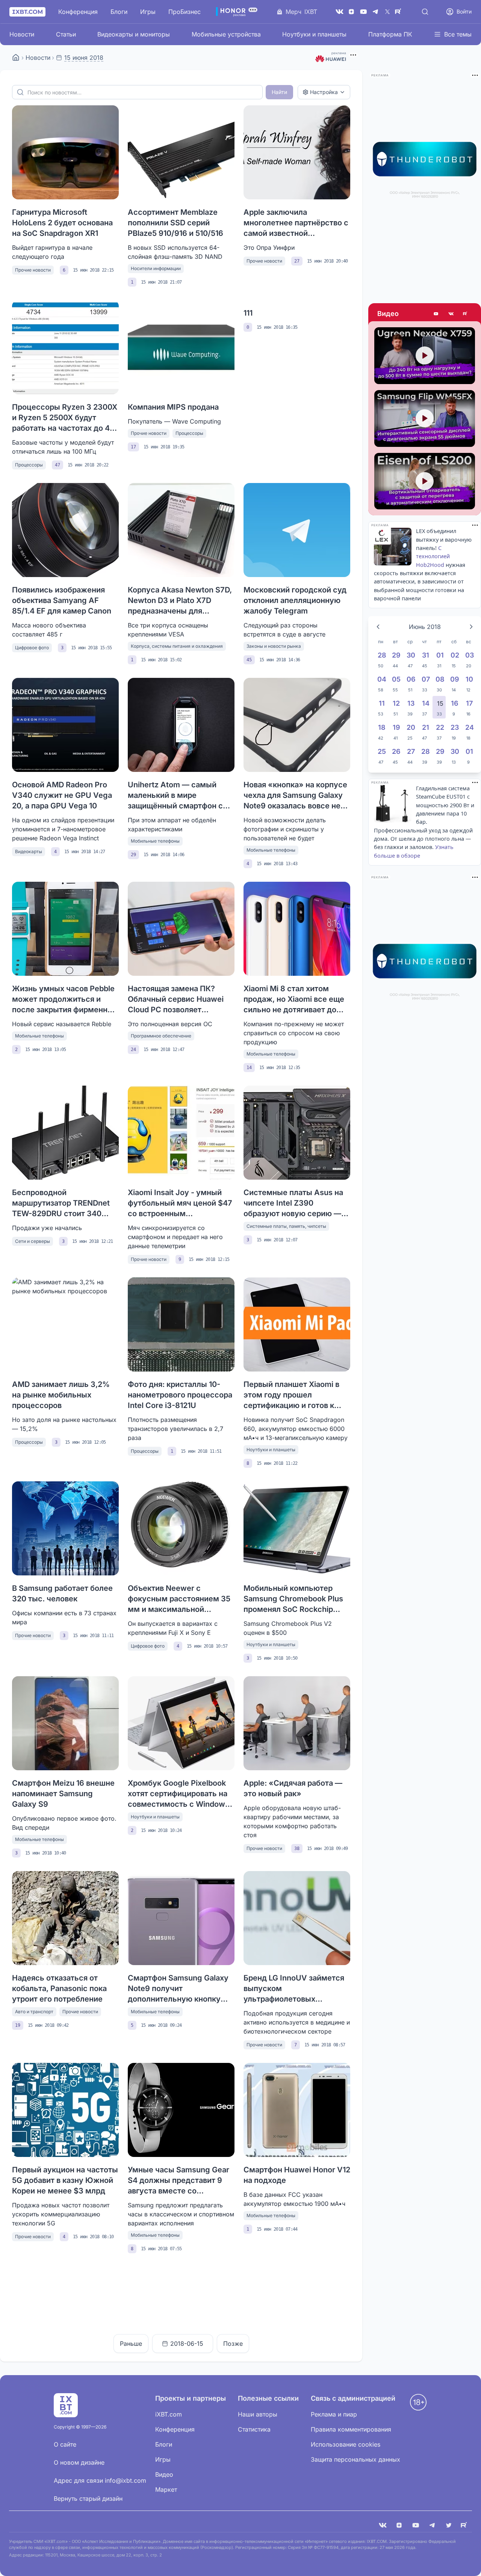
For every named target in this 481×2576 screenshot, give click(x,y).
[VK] (383, 2525)
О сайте (65, 2444)
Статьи (66, 34)
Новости (22, 34)
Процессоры (29, 465)
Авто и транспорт (34, 2012)
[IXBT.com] (16, 58)
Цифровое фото (32, 648)
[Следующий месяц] (471, 627)
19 (18, 2025)
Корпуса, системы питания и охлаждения (177, 646)
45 (249, 660)
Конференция (78, 12)
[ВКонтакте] (339, 12)
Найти (279, 92)
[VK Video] (451, 314)
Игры (148, 12)
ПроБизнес (185, 12)
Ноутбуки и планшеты (314, 34)
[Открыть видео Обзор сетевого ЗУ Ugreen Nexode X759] (425, 356)
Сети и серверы (33, 1241)
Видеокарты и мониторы (134, 34)
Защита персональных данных (355, 2459)
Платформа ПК (390, 34)
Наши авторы (258, 2414)
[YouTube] (363, 12)
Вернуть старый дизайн (88, 2499)
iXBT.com (169, 2414)
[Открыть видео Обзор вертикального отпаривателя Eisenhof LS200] (425, 481)
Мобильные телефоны (155, 841)
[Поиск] (425, 12)
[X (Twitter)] (387, 12)
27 (297, 261)
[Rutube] (466, 314)
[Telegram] (375, 12)
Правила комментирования (351, 2429)
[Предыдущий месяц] (378, 627)
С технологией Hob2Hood (433, 556)
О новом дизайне (79, 2462)
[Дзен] (351, 12)
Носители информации (156, 268)
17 (133, 447)
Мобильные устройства (226, 34)
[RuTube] (399, 12)
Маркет (166, 2489)
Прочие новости (33, 270)
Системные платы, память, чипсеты (286, 1226)
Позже (233, 2344)
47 (57, 465)
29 (133, 855)
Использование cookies (346, 2444)
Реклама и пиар (334, 2414)
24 (133, 1050)
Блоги (119, 12)
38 (297, 1848)
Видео (388, 314)
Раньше (131, 2344)
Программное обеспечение (161, 1036)
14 (249, 1068)
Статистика (254, 2429)
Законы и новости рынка (274, 646)
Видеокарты (29, 851)
